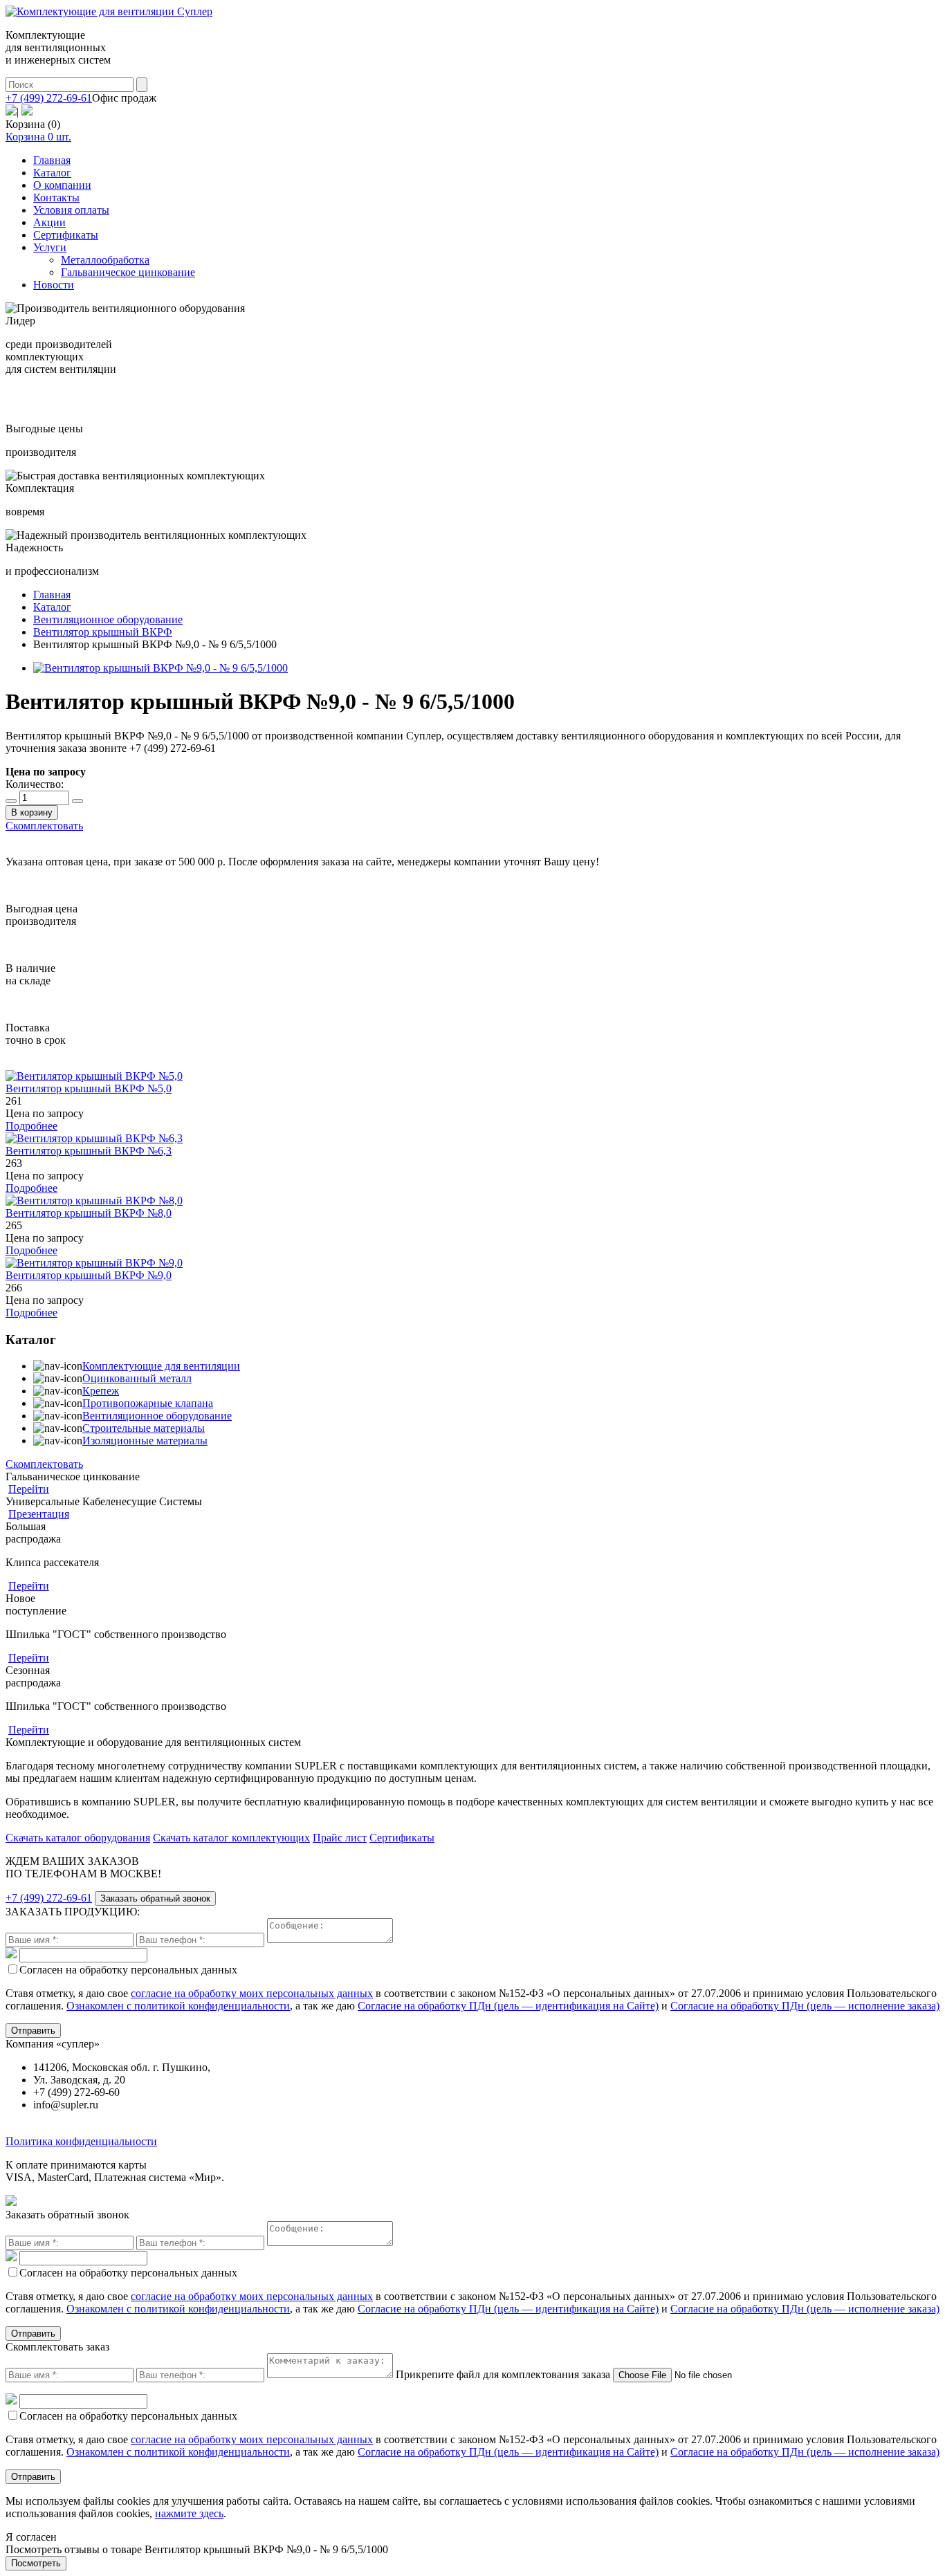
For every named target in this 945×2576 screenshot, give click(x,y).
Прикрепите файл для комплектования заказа (503, 2374)
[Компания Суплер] (109, 11)
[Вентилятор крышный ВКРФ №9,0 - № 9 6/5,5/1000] (160, 668)
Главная (52, 160)
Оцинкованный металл (137, 1378)
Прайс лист (340, 1838)
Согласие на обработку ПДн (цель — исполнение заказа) (805, 2006)
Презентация (39, 1514)
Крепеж (101, 1391)
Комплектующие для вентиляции (161, 1366)
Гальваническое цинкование (128, 272)
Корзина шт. (38, 137)
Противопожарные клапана (148, 1403)
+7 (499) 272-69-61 (49, 98)
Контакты (56, 197)
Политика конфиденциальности (81, 2141)
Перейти (29, 1489)
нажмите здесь (189, 2513)
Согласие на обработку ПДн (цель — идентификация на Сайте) (508, 2006)
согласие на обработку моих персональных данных (252, 1993)
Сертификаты (66, 235)
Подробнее (31, 1126)
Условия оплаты (71, 210)
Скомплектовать (44, 826)
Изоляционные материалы (145, 1441)
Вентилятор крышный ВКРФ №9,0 (89, 1275)
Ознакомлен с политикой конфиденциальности (178, 2006)
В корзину (32, 812)
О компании (62, 185)
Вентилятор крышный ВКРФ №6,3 (89, 1151)
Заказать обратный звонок (155, 1898)
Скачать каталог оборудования (78, 1838)
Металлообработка (105, 260)
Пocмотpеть (36, 2563)
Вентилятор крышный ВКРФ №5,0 (89, 1088)
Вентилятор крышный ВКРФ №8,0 (89, 1213)
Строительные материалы (144, 1428)
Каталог (52, 173)
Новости (54, 285)
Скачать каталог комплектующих (231, 1838)
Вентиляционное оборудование (157, 1416)
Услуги (50, 247)
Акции (49, 222)
